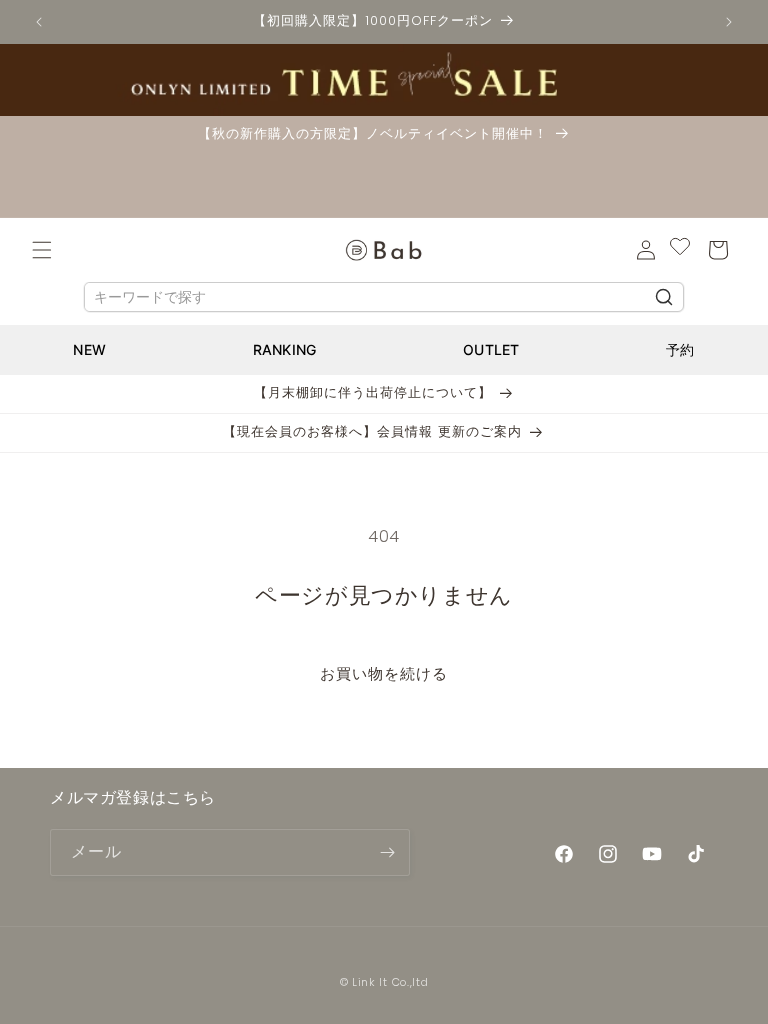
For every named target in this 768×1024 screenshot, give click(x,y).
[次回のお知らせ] (729, 22)
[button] (42, 250)
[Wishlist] (680, 250)
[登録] (387, 852)
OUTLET (491, 349)
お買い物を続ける (384, 673)
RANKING (285, 349)
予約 (680, 349)
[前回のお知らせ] (39, 22)
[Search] (664, 297)
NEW (89, 349)
